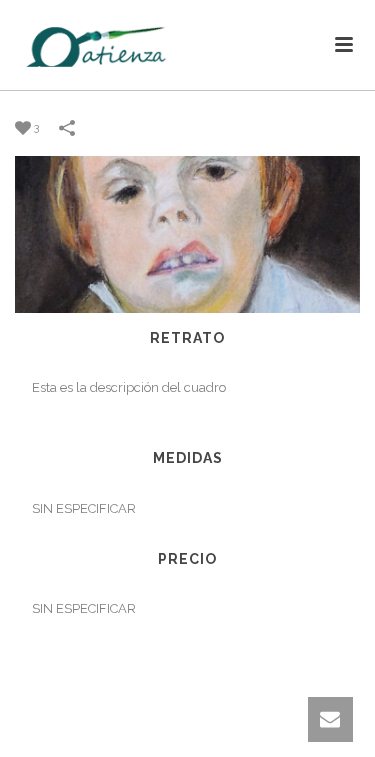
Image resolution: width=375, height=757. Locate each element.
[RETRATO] (187, 233)
